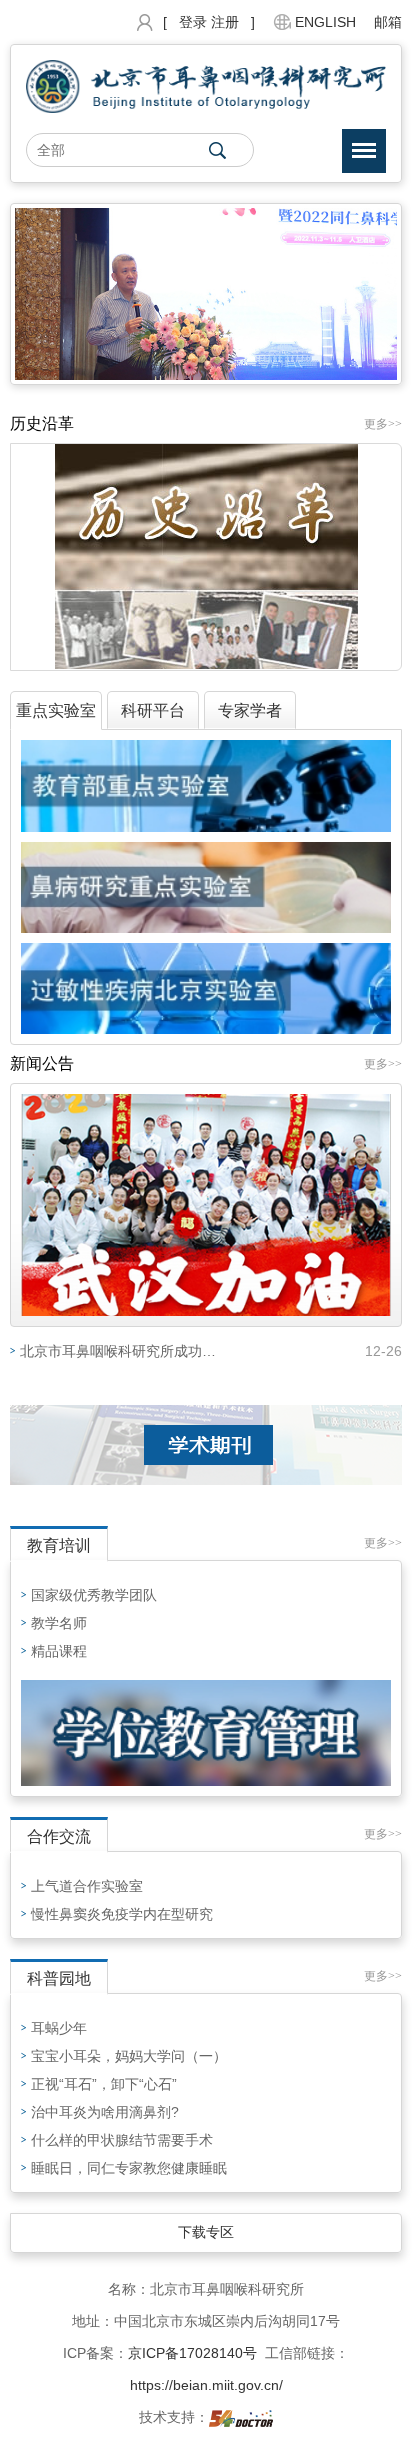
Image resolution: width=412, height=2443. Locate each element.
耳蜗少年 (59, 2028)
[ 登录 (185, 22)
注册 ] (233, 22)
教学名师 (59, 1623)
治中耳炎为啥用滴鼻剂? (105, 2112)
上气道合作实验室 (87, 1886)
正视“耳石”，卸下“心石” (104, 2084)
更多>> (383, 424)
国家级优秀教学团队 (94, 1595)
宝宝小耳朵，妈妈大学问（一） (129, 2056)
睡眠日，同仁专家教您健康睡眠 (129, 2168)
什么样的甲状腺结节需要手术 (124, 2140)
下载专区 (206, 2232)
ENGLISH (325, 22)
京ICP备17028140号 (192, 2353)
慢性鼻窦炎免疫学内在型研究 (122, 1914)
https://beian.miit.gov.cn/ (206, 2385)
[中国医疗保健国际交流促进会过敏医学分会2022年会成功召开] (206, 294)
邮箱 (388, 22)
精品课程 (59, 1651)
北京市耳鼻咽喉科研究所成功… (118, 1351)
